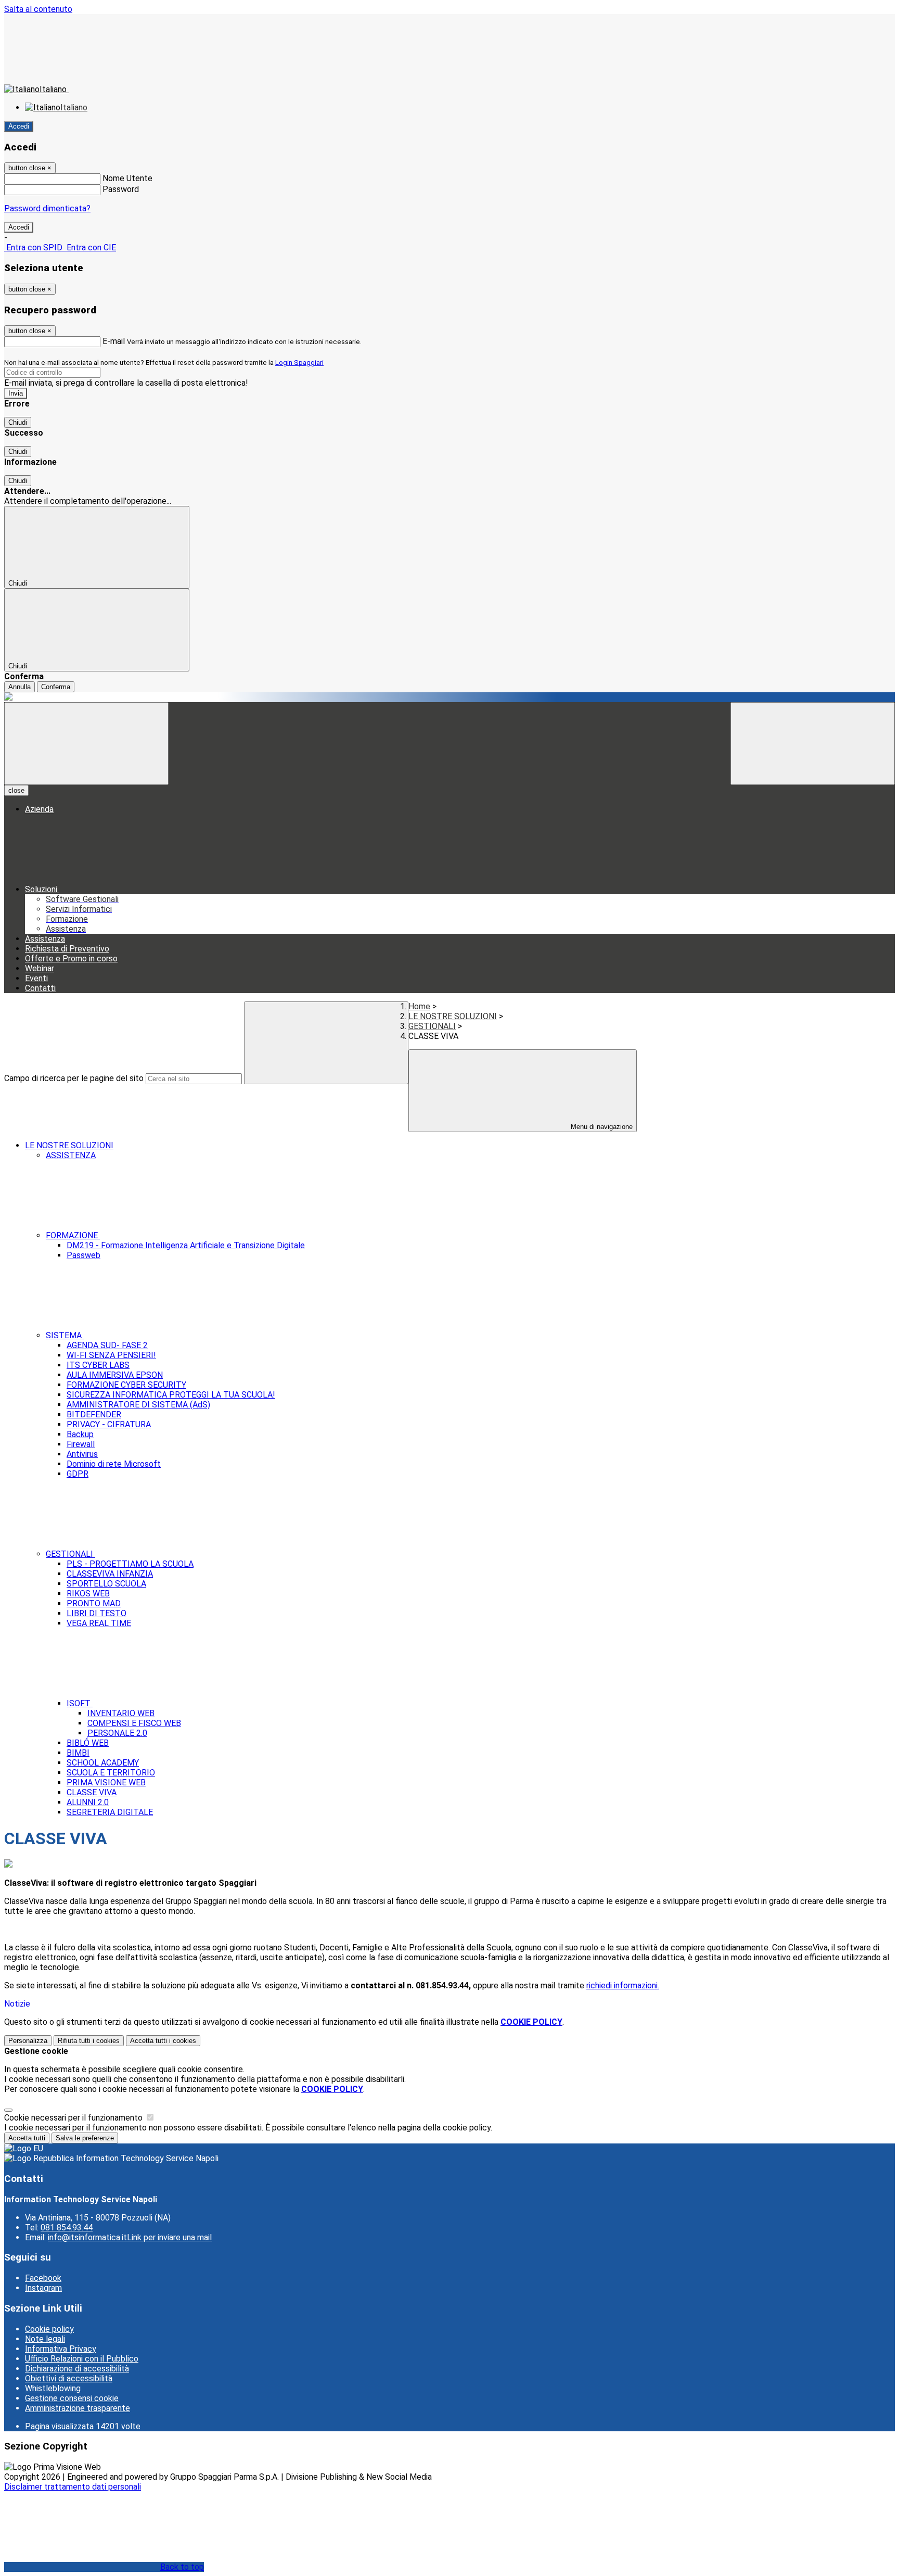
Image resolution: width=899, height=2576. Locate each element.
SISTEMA (65, 1335)
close (16, 790)
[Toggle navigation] (86, 744)
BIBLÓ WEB (88, 1743)
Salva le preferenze (85, 2138)
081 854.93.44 (67, 2228)
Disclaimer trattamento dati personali (73, 2487)
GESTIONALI (432, 1026)
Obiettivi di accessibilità (69, 2378)
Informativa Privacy (61, 2349)
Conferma (56, 687)
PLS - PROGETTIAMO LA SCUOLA (130, 1564)
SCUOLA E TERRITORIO (111, 1773)
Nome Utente (127, 178)
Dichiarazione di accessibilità (77, 2369)
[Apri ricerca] (813, 744)
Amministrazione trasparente (78, 2408)
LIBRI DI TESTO (97, 1613)
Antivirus (82, 1454)
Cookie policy (49, 2329)
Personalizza (28, 2041)
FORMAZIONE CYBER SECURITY (126, 1385)
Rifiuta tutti (89, 2041)
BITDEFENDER (94, 1414)
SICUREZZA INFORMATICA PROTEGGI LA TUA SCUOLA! (171, 1395)
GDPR (78, 1474)
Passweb (84, 1255)
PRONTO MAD (94, 1603)
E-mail (114, 341)
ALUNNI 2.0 (88, 1802)
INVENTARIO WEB (121, 1713)
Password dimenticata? (47, 208)
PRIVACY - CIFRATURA (109, 1424)
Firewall (81, 1444)
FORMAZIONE (73, 1235)
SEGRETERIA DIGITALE (110, 1812)
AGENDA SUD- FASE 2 (107, 1345)
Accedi (19, 126)
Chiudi (18, 422)
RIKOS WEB (88, 1594)
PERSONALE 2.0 (117, 1733)
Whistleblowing (53, 2388)
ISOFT (80, 1703)
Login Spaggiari (299, 363)
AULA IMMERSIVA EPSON (115, 1375)
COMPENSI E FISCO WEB (134, 1723)
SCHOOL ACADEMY (103, 1763)
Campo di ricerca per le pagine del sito (74, 1078)
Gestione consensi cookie (72, 2398)
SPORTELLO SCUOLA (106, 1584)
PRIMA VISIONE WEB (106, 1782)
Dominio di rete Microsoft (114, 1464)
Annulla (20, 687)
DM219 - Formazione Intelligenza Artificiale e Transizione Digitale (186, 1245)
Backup (80, 1434)
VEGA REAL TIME (99, 1623)
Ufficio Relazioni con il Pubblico (82, 2359)
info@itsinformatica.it (130, 2237)
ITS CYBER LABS (98, 1365)
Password (121, 189)
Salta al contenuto (38, 9)
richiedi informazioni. (623, 1985)
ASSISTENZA (71, 1155)
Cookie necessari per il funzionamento (74, 2118)
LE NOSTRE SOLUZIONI (453, 1016)
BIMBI (78, 1753)
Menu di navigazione (601, 1127)
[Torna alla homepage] (449, 697)
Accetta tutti (163, 2041)
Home (419, 1006)
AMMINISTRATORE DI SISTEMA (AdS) (138, 1405)
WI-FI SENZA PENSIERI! (111, 1355)
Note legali (45, 2339)
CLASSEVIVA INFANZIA (110, 1574)
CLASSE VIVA (92, 1792)
